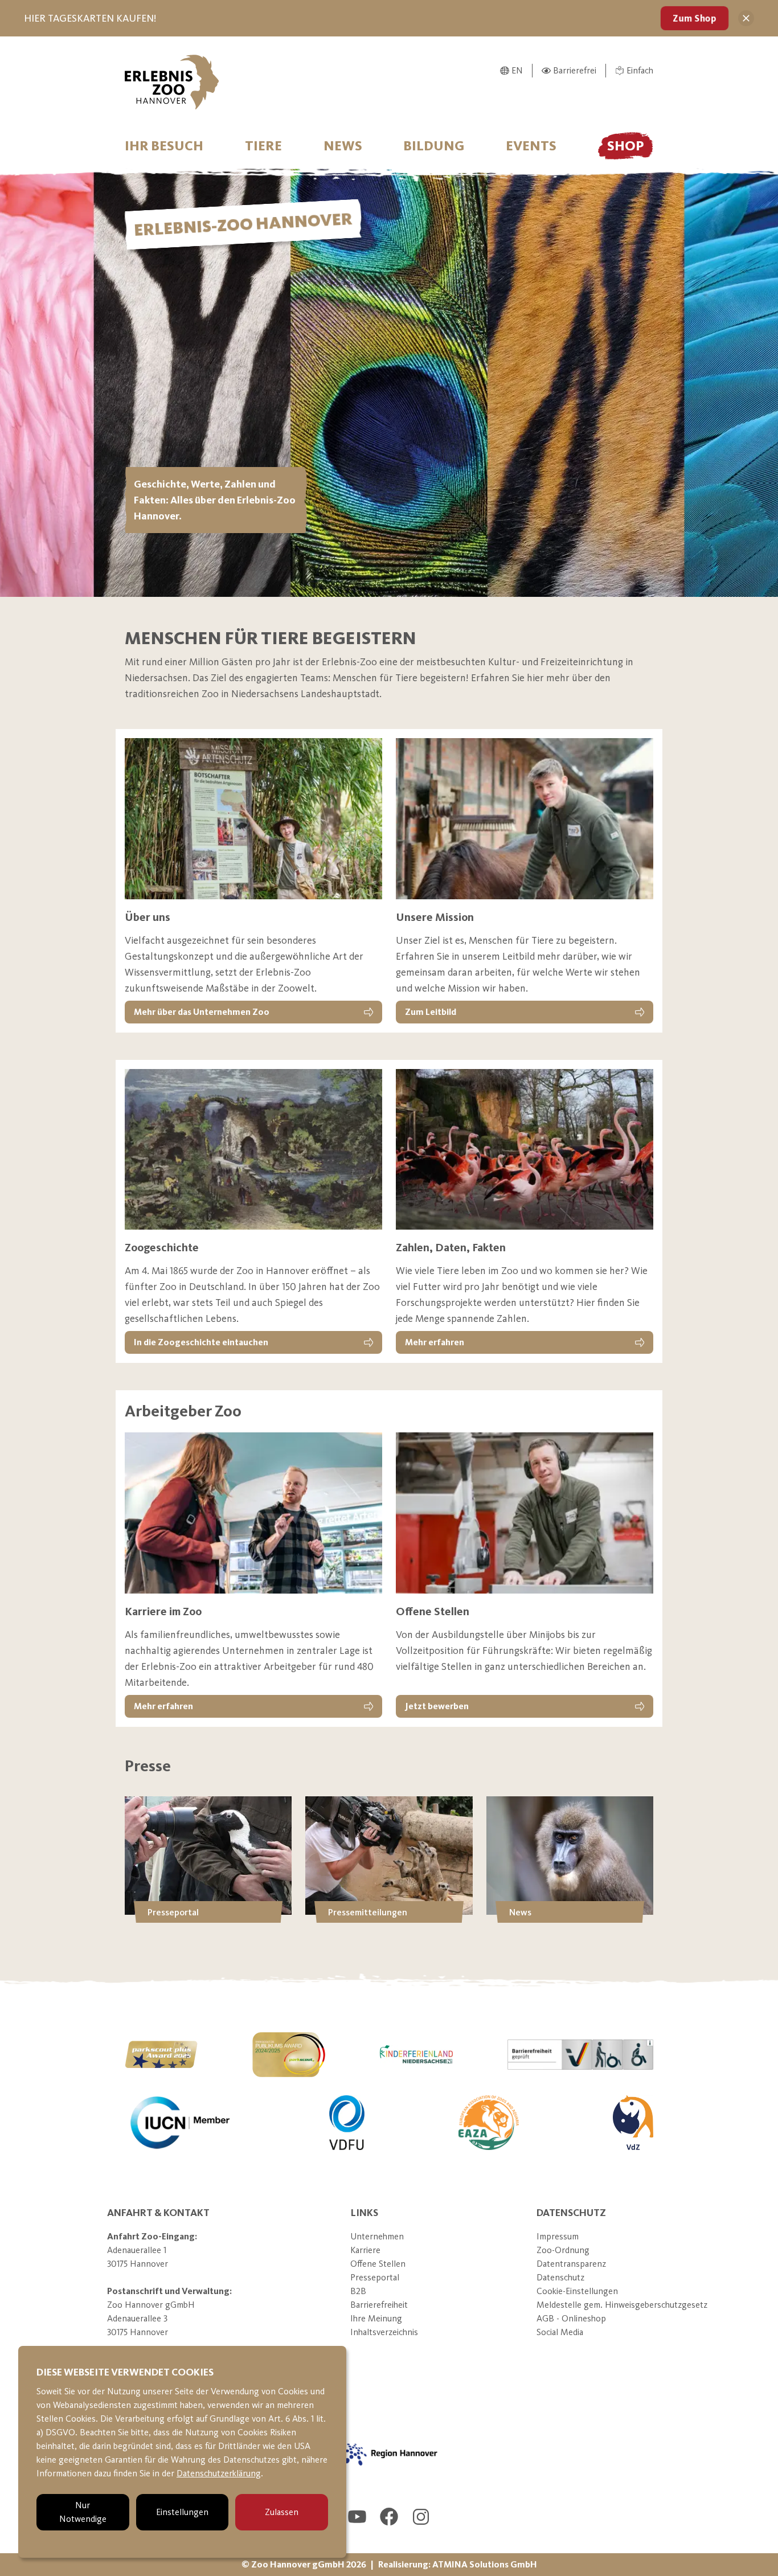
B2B (358, 2291)
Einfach (640, 70)
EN (517, 70)
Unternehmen (377, 2236)
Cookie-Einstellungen (577, 2291)
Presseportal (375, 2277)
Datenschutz (560, 2277)
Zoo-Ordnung (563, 2250)
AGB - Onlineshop (571, 2318)
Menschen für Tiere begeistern (271, 638)
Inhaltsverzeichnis (384, 2332)
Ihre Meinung (376, 2318)
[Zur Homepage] (172, 82)
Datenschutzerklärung (219, 2473)
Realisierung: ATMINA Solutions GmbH (458, 2564)
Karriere (365, 2250)
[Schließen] (746, 18)
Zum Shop (694, 18)
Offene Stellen (378, 2264)
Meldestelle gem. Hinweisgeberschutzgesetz (622, 2305)
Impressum (558, 2236)
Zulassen (282, 2512)
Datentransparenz (571, 2264)
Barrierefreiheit (379, 2305)
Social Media (560, 2332)
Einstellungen (182, 2512)
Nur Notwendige (83, 2512)
